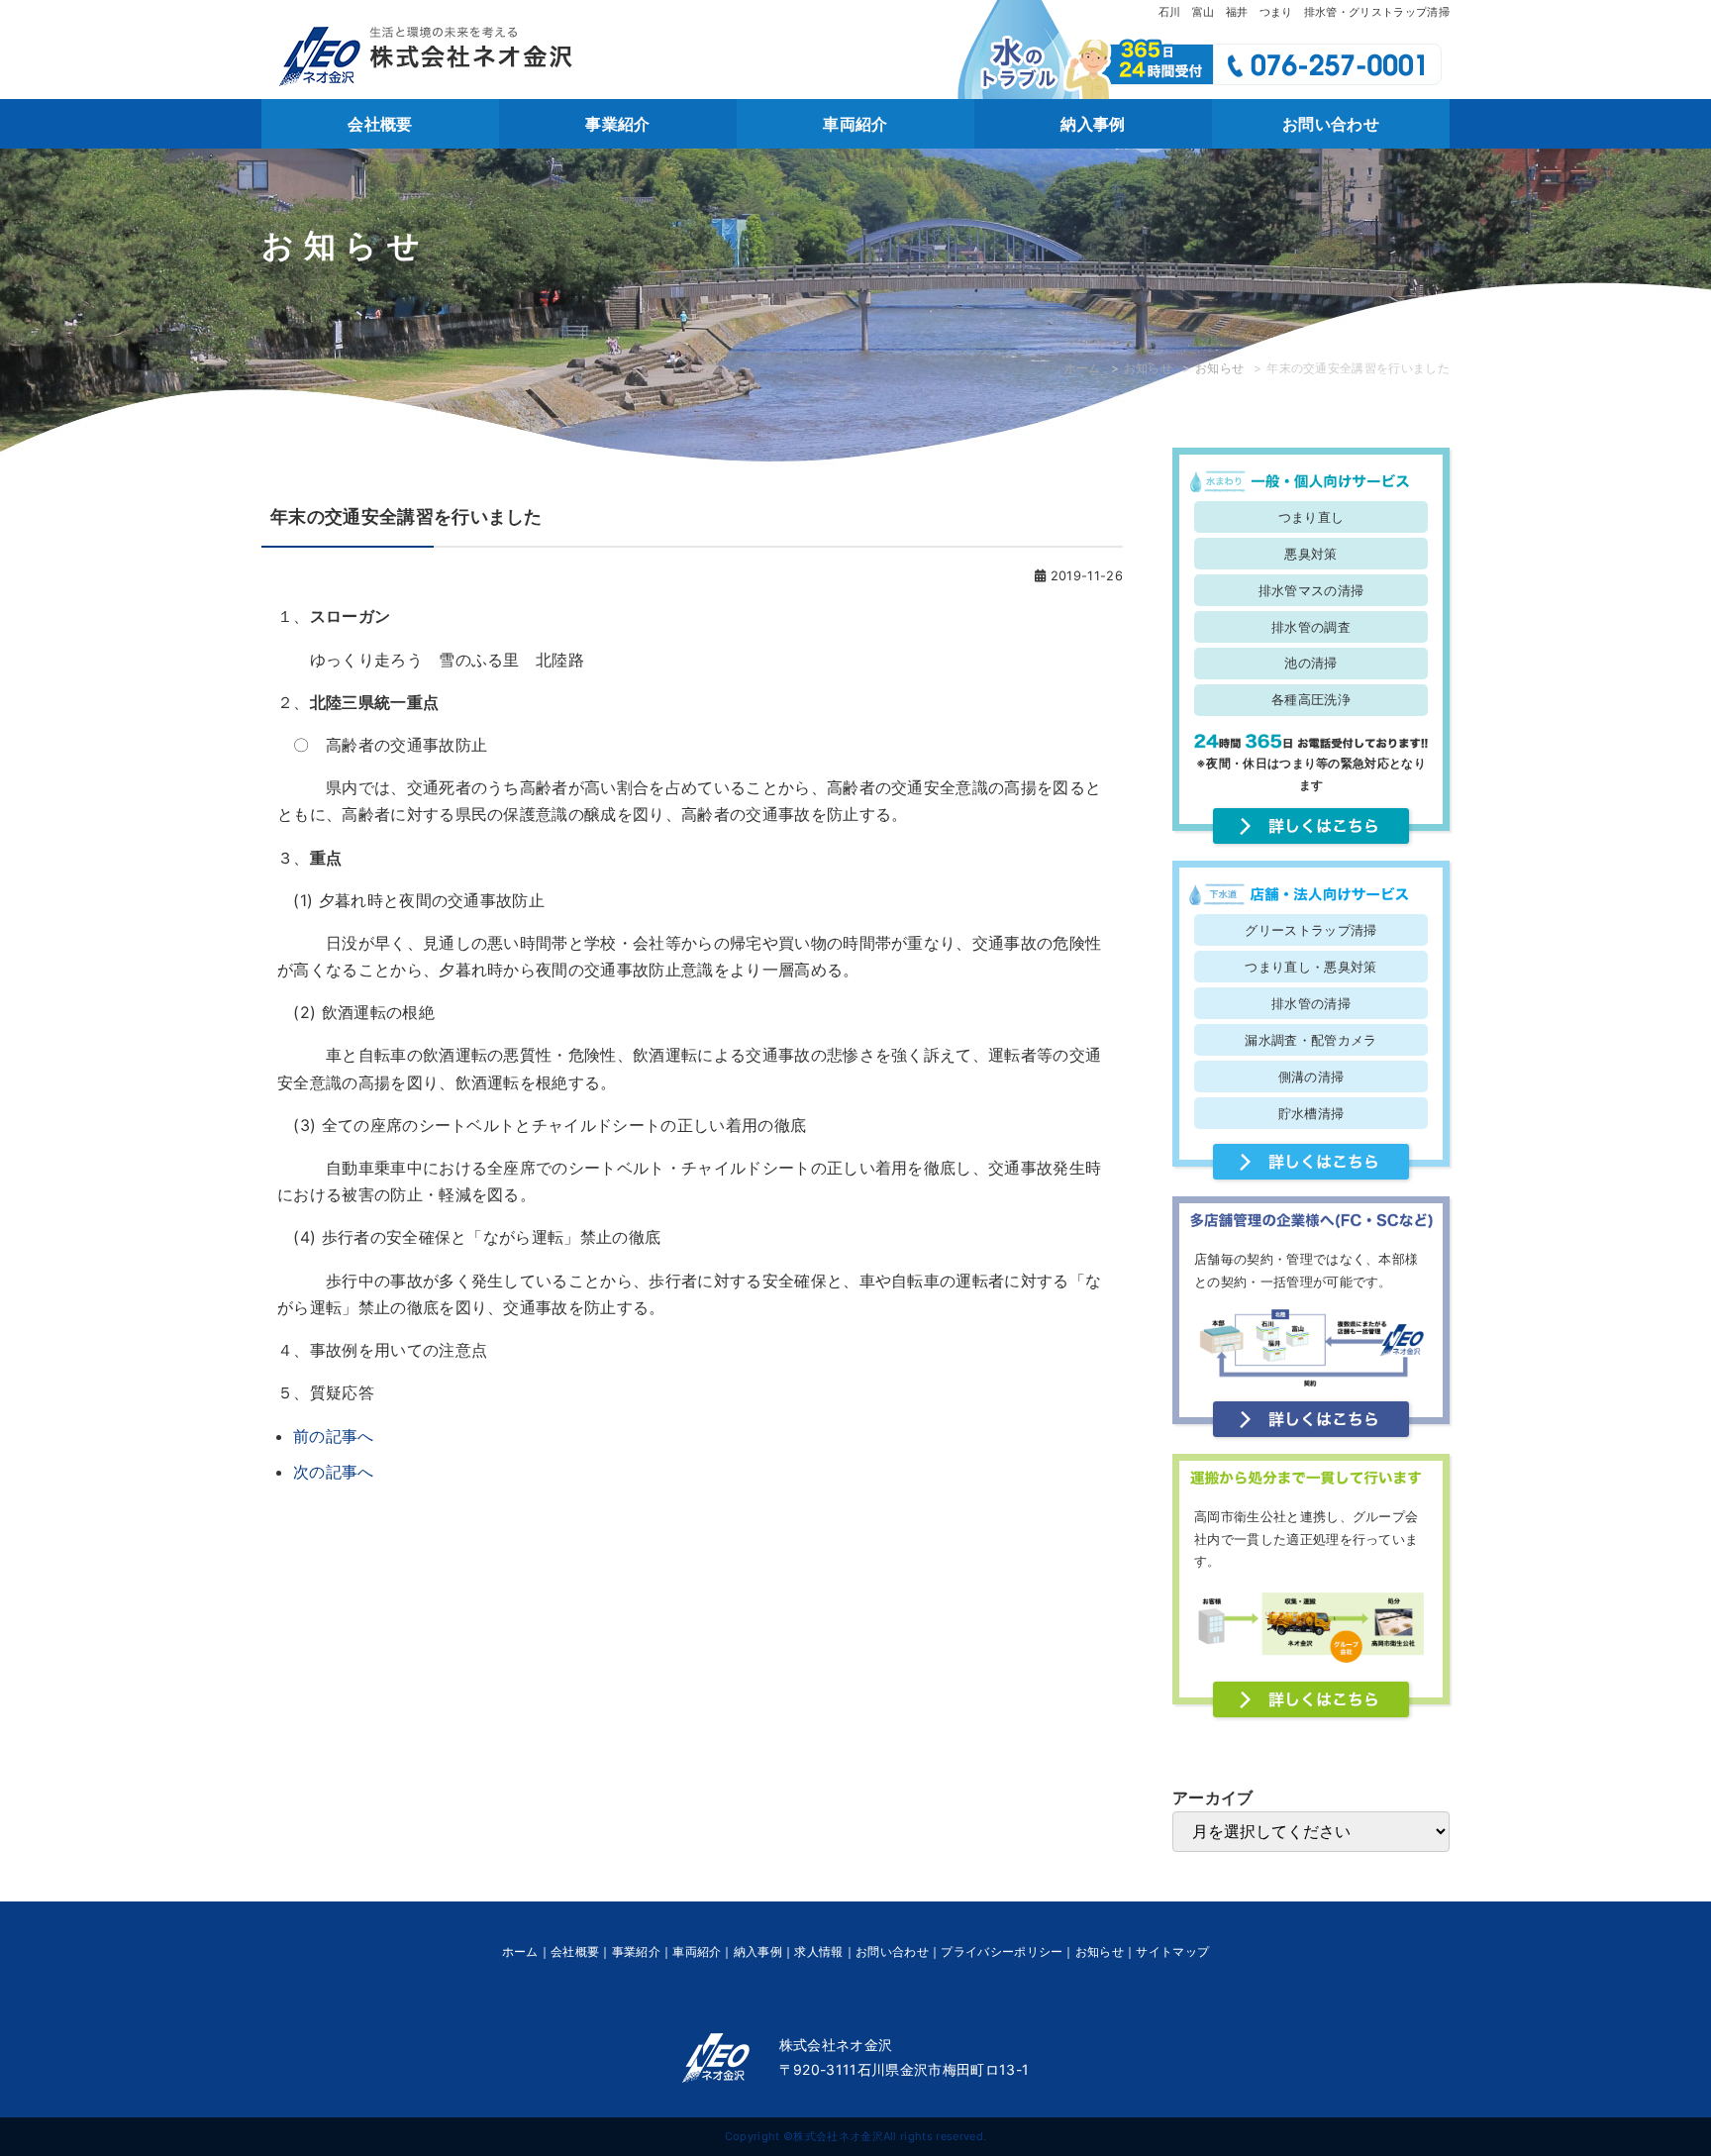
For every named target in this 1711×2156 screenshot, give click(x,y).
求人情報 (818, 1951)
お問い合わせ (1331, 124)
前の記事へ (334, 1436)
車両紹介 (855, 124)
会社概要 (380, 124)
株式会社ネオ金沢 (838, 2136)
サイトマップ (1172, 1951)
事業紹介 (617, 124)
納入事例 (1093, 124)
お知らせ (1148, 368)
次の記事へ (334, 1472)
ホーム (1083, 368)
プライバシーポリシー (1002, 1951)
